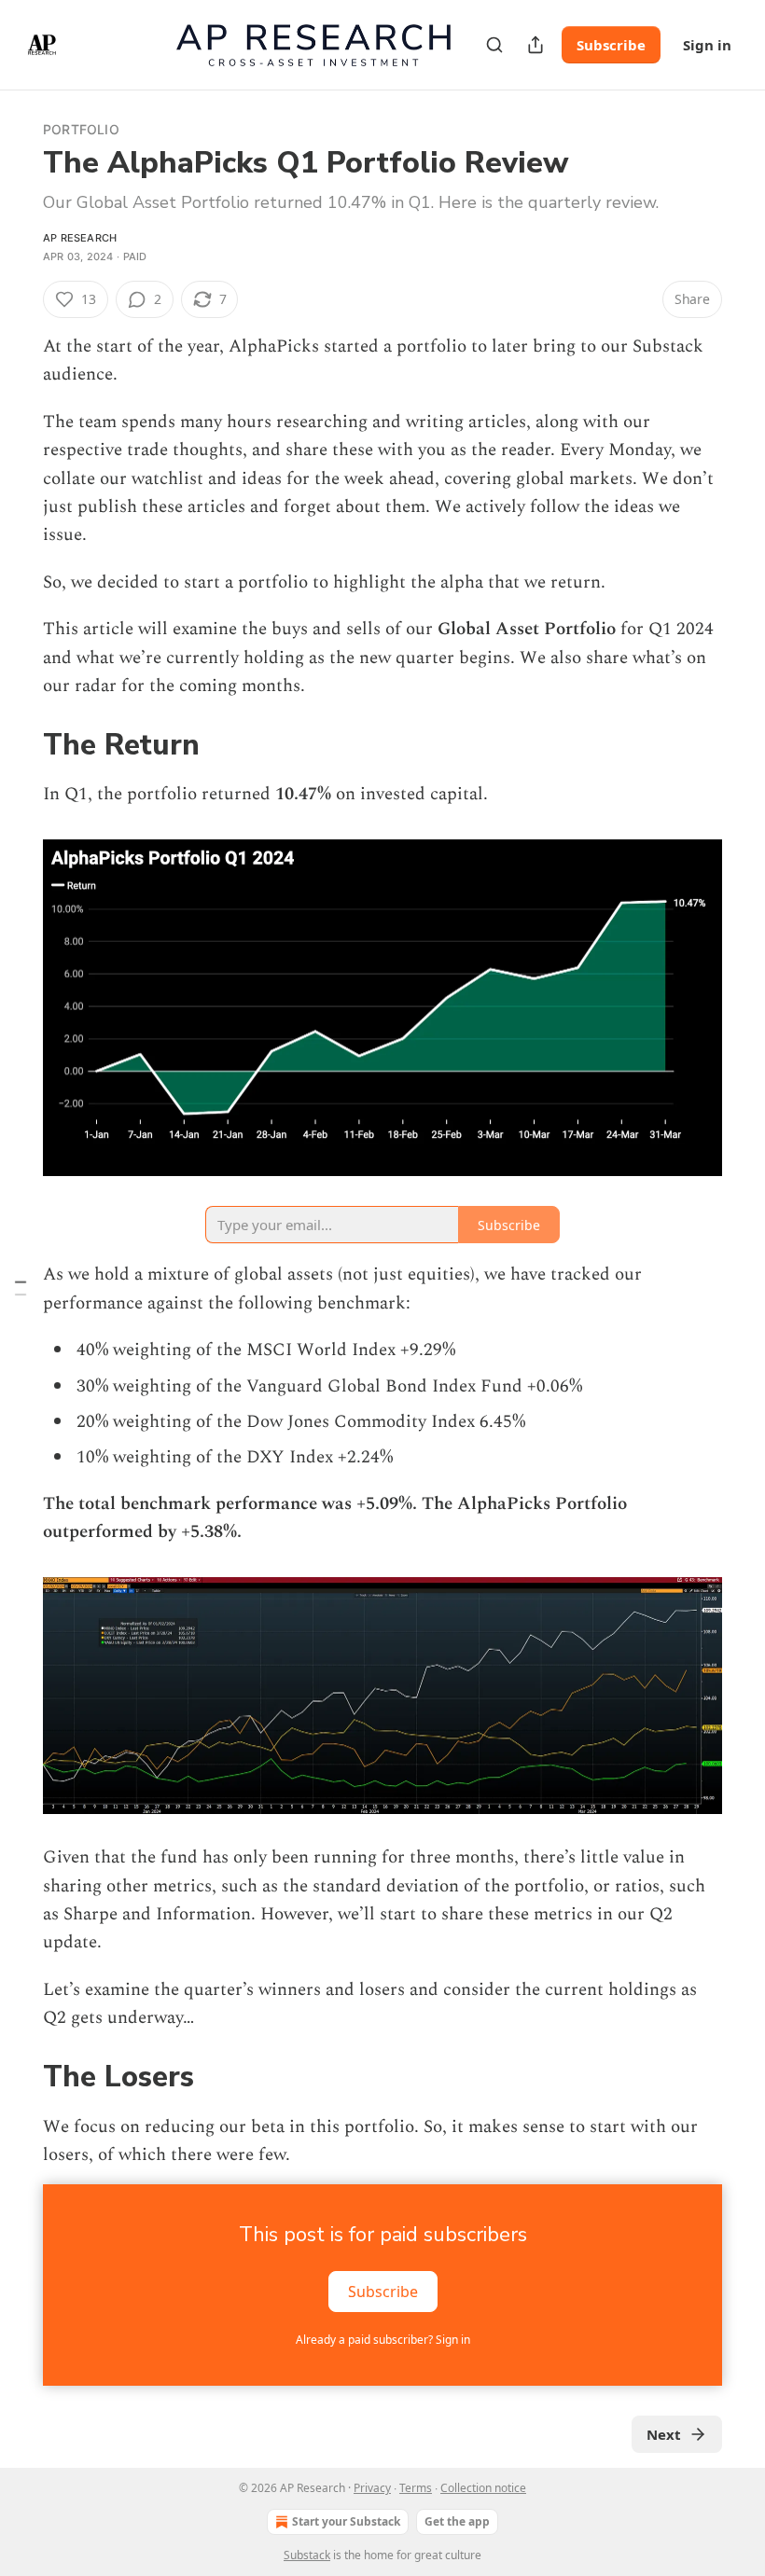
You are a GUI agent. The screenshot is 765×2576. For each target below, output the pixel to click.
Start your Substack (346, 2521)
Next (664, 2434)
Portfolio (81, 129)
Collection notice (483, 2488)
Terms (416, 2488)
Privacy (372, 2488)
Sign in (707, 45)
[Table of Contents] (21, 1288)
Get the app (457, 2521)
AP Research (80, 238)
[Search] (494, 45)
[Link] (17, 746)
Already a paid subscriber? (383, 2340)
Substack (307, 2555)
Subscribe (611, 45)
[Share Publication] (535, 45)
